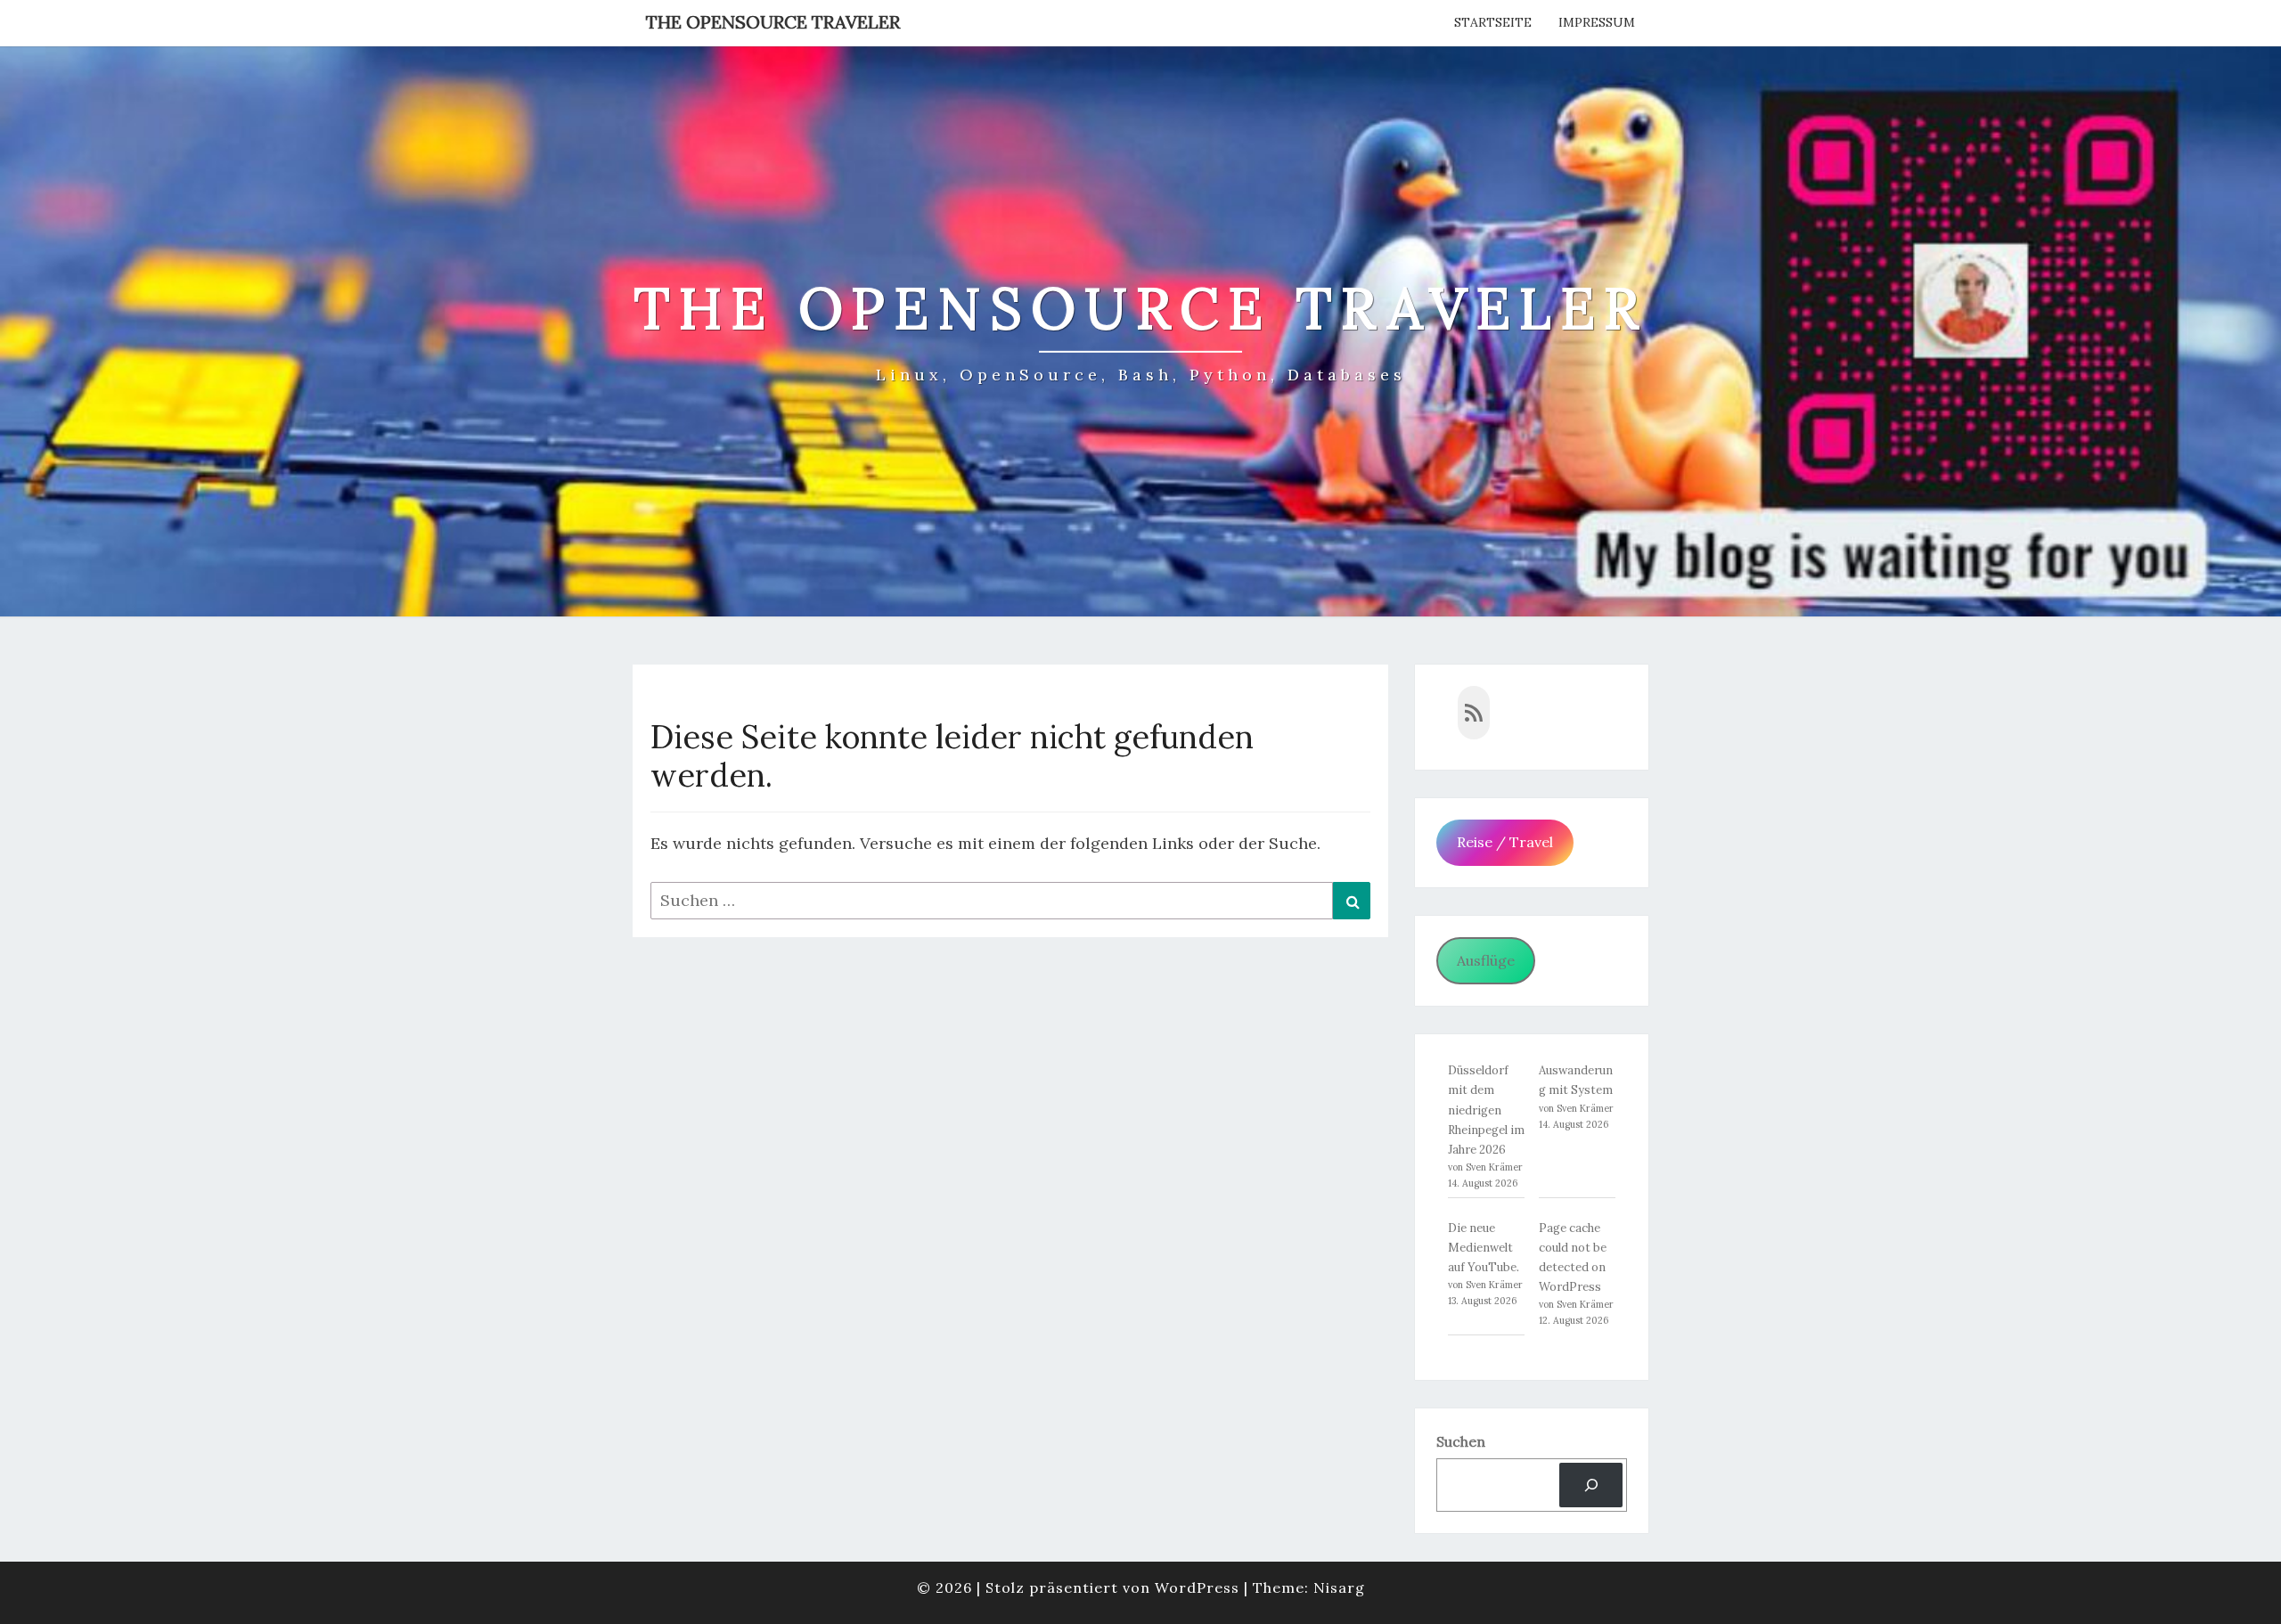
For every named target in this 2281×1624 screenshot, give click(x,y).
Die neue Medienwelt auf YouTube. (1484, 1248)
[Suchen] (1591, 1485)
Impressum (1597, 22)
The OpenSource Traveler (773, 22)
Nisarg (1339, 1587)
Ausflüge (1486, 960)
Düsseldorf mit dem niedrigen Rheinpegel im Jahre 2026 (1486, 1110)
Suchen (1461, 1441)
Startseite (1493, 22)
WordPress (1197, 1587)
